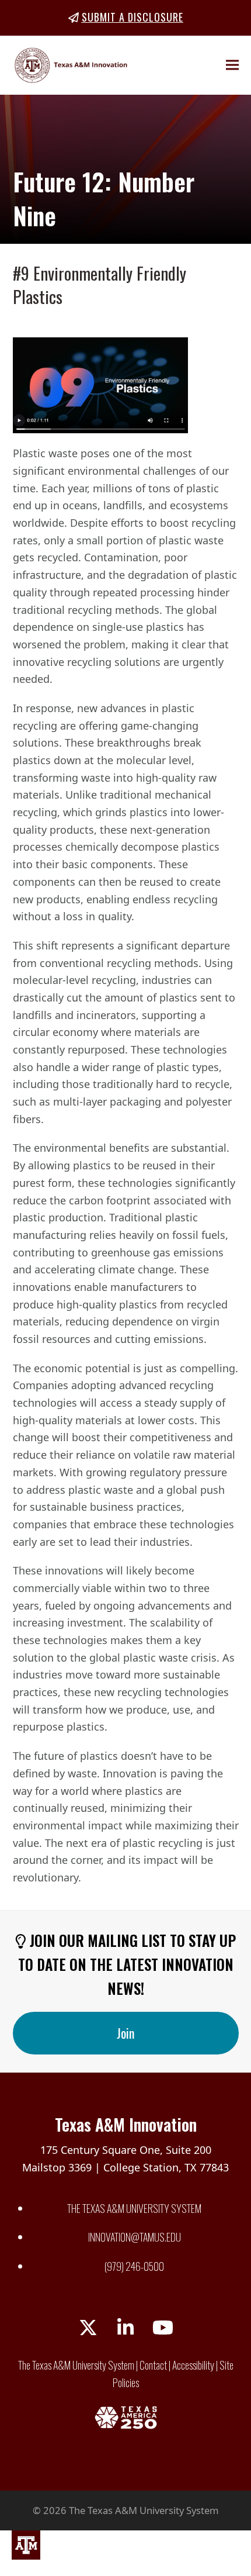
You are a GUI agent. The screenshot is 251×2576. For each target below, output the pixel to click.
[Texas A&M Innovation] (26, 2548)
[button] (232, 65)
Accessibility (193, 2365)
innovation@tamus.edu (135, 2237)
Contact (153, 2365)
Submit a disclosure (133, 17)
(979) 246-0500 (134, 2266)
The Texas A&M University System (134, 2208)
